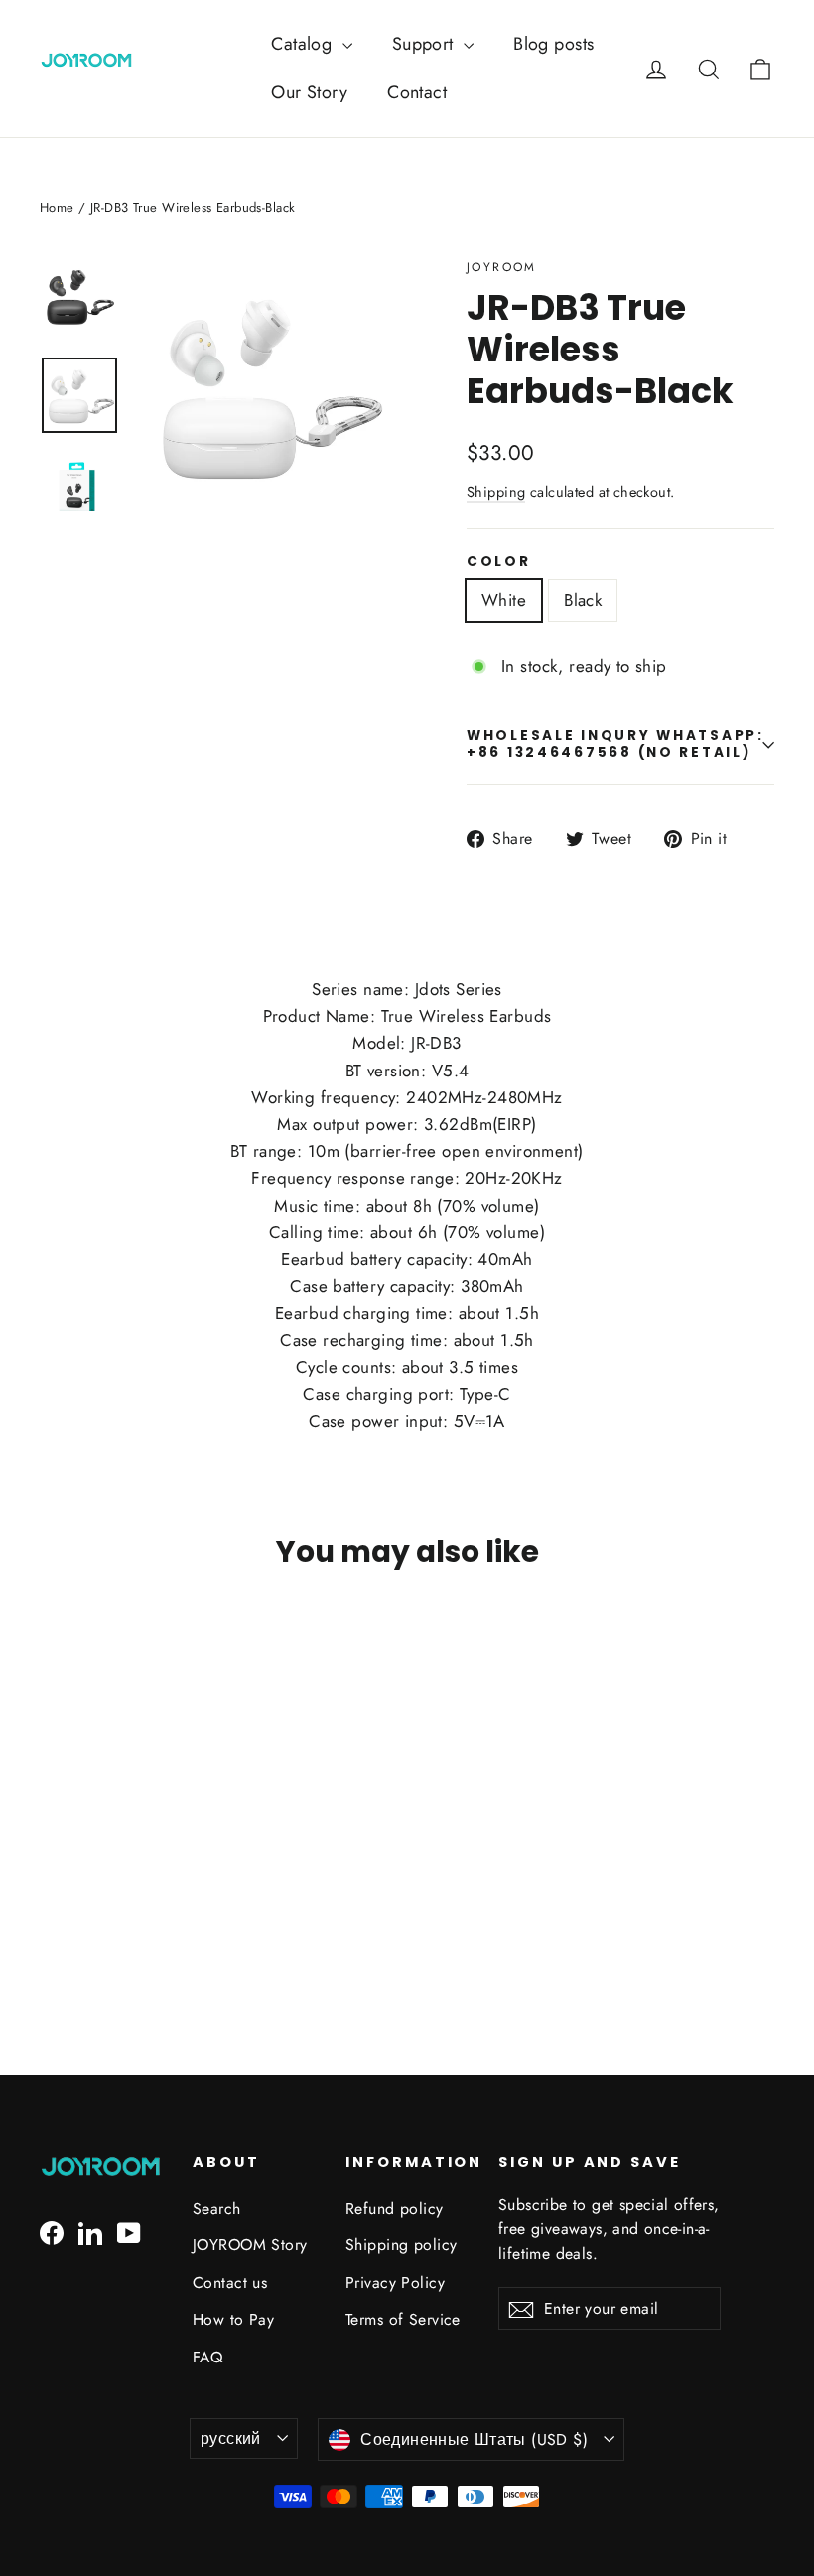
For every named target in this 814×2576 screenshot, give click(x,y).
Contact (417, 92)
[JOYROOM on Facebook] (52, 2232)
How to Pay (233, 2319)
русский (231, 2438)
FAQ (207, 2357)
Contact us (230, 2283)
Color (499, 562)
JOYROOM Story (250, 2245)
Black (583, 600)
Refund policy (395, 2208)
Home (57, 207)
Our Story (309, 92)
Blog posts (553, 44)
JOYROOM (502, 267)
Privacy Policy (395, 2283)
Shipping (496, 492)
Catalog (304, 44)
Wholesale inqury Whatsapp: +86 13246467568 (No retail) (615, 743)
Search (217, 2208)
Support (425, 44)
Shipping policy (401, 2245)
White (504, 600)
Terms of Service (403, 2319)
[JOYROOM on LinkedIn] (90, 2232)
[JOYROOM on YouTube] (129, 2232)
